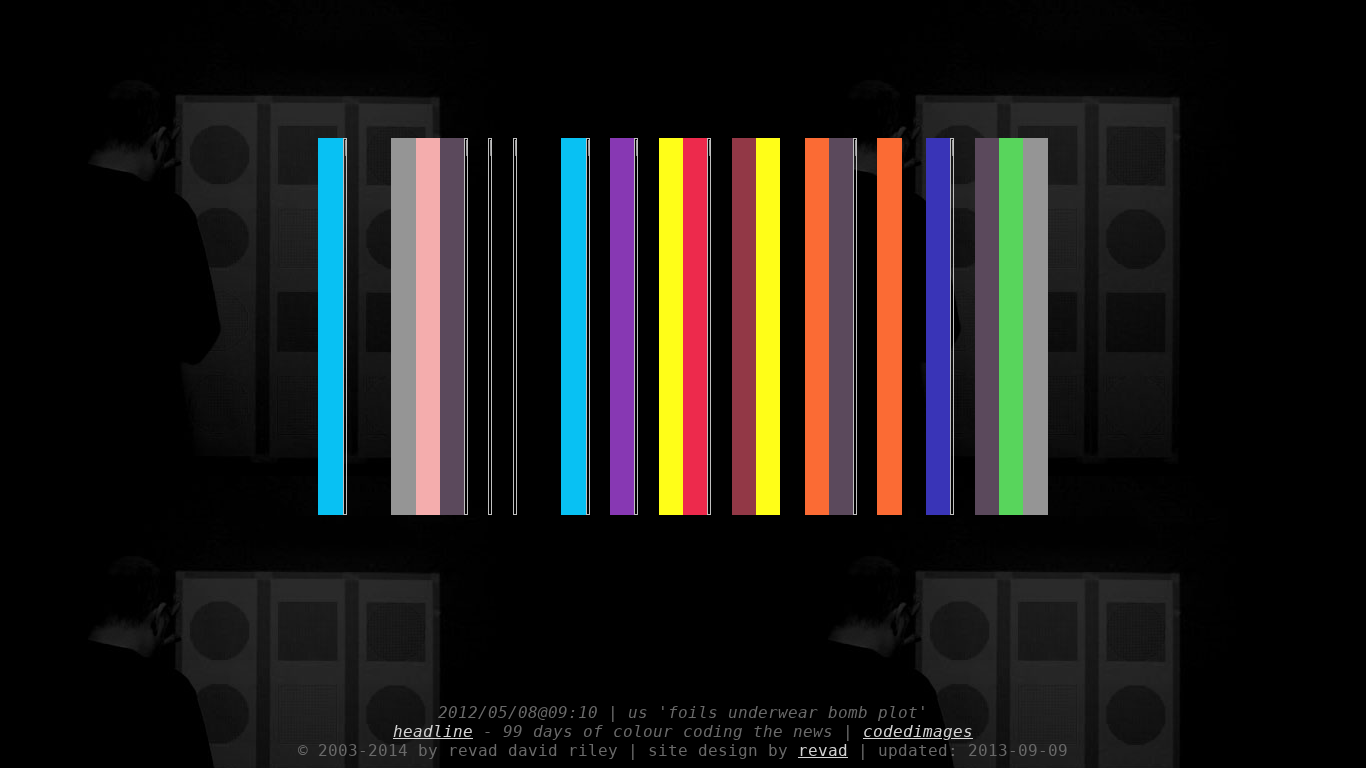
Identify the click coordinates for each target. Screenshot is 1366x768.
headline (433, 731)
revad (823, 750)
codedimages (918, 731)
